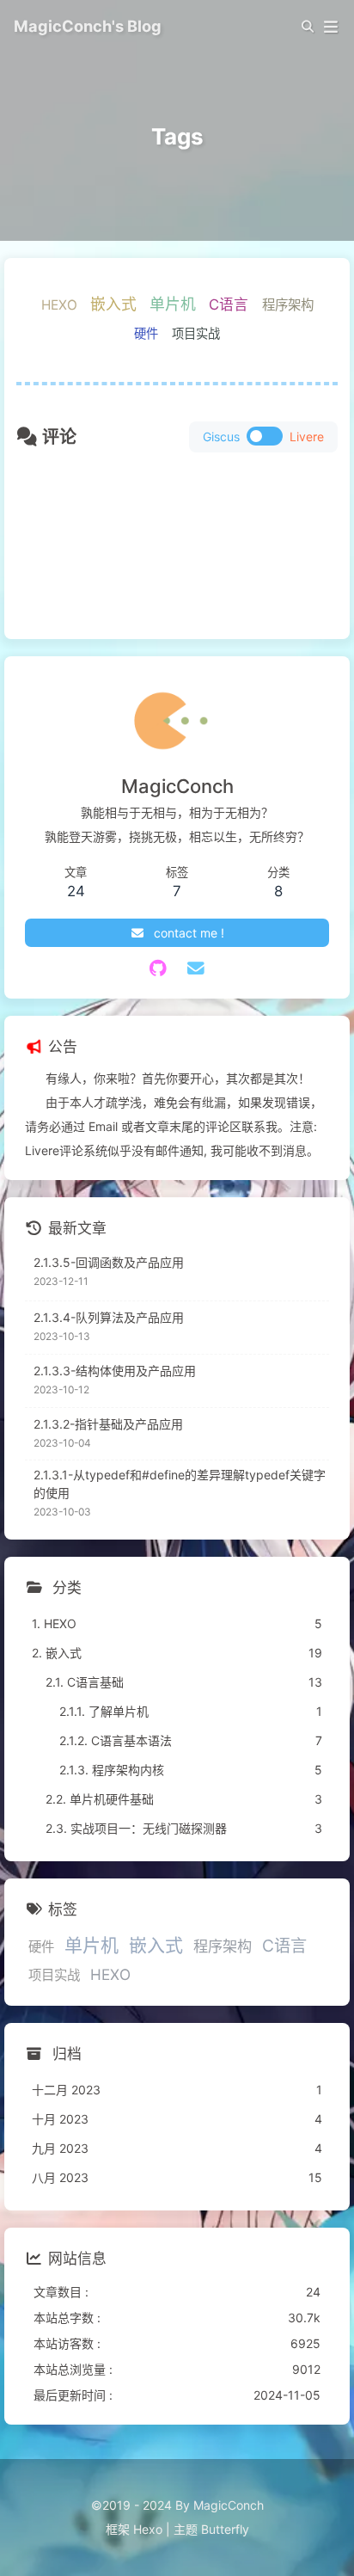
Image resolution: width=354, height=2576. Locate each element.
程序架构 (288, 305)
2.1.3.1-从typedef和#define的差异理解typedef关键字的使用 (180, 1484)
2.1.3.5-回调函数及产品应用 (109, 1262)
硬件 (146, 333)
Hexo (148, 2529)
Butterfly (225, 2529)
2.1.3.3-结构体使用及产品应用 (115, 1371)
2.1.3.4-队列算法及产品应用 (109, 1317)
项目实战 (196, 333)
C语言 (229, 304)
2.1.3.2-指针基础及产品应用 (108, 1424)
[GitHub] (159, 968)
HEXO (59, 305)
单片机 (173, 304)
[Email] (196, 968)
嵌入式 (113, 304)
